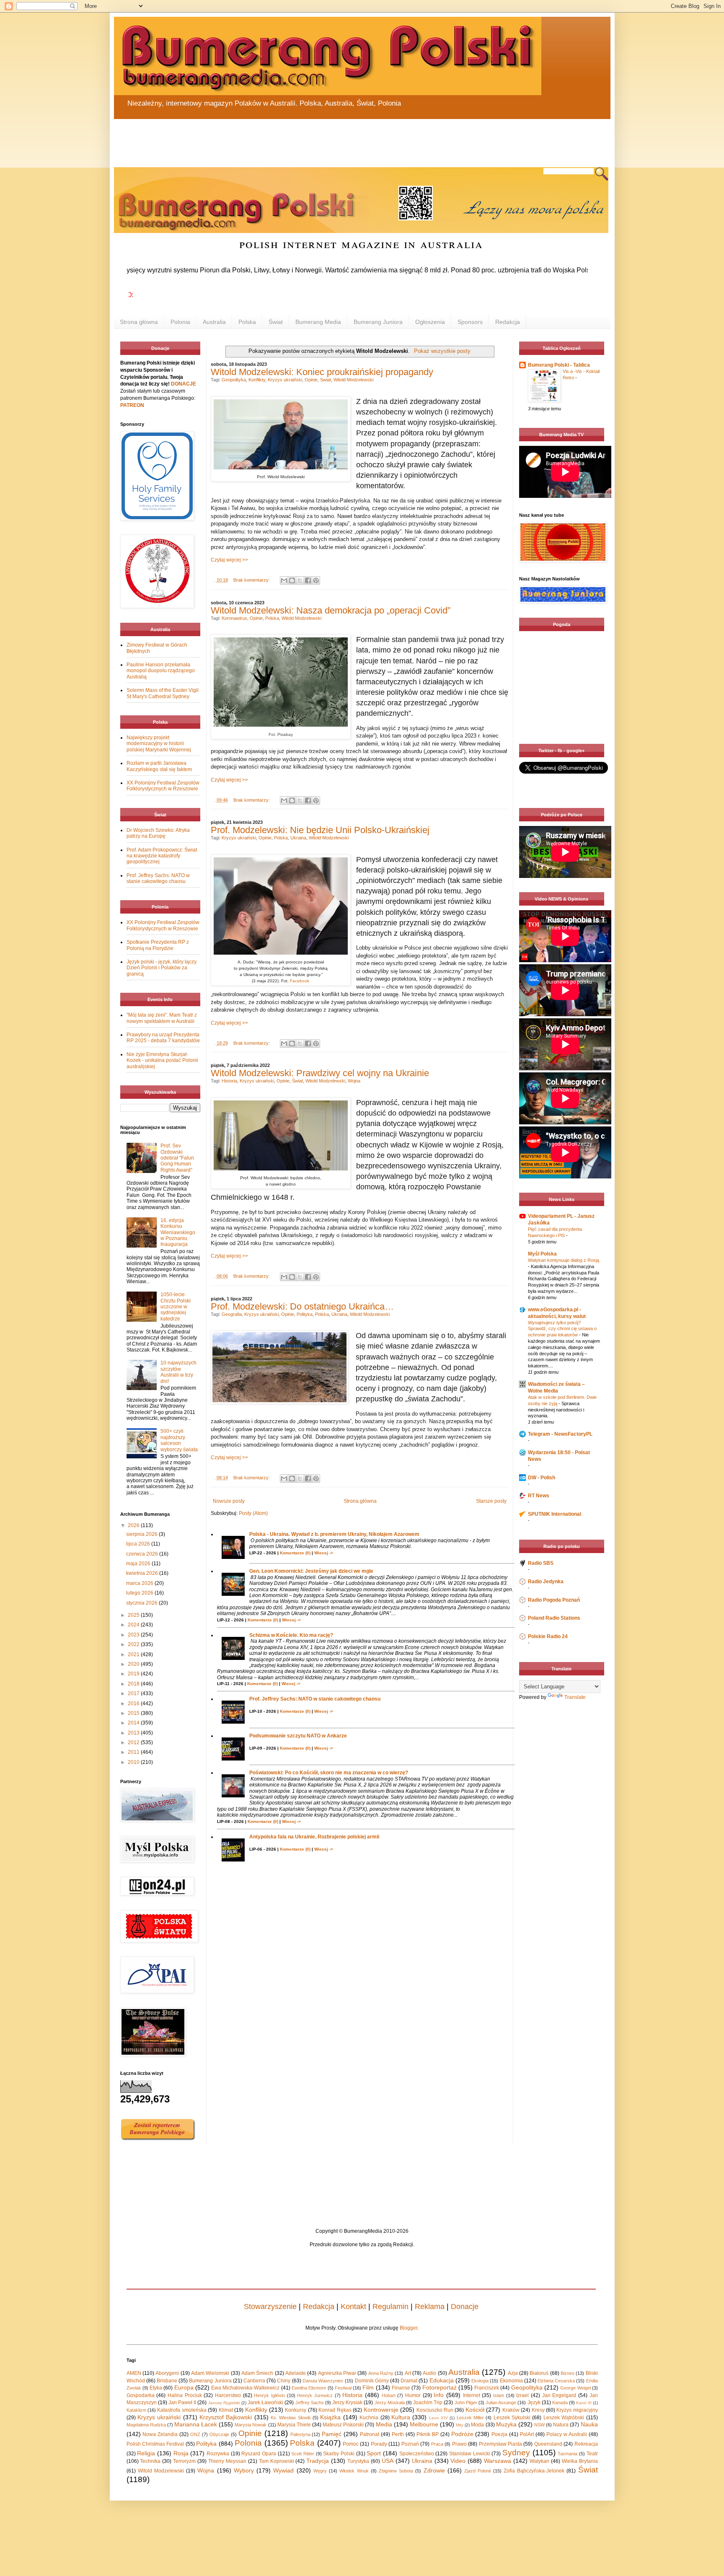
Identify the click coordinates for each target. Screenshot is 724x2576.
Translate (575, 1697)
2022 (134, 1644)
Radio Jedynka (546, 1582)
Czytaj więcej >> (229, 560)
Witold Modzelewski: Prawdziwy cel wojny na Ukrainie (320, 1073)
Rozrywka (218, 2454)
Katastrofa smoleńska (182, 2410)
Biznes (568, 2373)
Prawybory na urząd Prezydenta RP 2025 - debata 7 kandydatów (163, 1038)
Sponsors (470, 322)
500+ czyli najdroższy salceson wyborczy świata (179, 1440)
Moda (477, 2425)
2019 (134, 1674)
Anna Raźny (381, 2373)
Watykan (539, 2461)
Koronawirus (234, 618)
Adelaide (296, 2373)
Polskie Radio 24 (548, 1636)
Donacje (465, 2307)
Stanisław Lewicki (470, 2454)
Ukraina (298, 838)
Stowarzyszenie (270, 2307)
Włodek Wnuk (354, 2471)
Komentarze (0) (295, 1553)
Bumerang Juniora (378, 322)
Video (458, 2461)
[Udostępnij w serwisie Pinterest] (316, 580)
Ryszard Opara (259, 2454)
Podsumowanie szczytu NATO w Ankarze (298, 1736)
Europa (184, 2387)
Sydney (516, 2453)
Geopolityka (234, 380)
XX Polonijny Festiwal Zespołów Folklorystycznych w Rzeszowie (163, 786)
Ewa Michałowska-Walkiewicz (245, 2388)
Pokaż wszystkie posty (442, 351)
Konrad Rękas (335, 2410)
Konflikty (257, 380)
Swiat (326, 380)
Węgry (320, 2471)
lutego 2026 (140, 1593)
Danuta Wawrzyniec (323, 2381)
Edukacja (442, 2380)
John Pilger (466, 2403)
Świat (276, 322)
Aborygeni (167, 2373)
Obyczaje (219, 2434)
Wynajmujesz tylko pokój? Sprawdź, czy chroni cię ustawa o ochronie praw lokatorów (562, 1329)
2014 (134, 1723)
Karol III (584, 2403)
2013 (134, 1733)
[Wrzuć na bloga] (292, 580)
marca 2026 (140, 1583)
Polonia (180, 322)
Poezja (499, 2434)
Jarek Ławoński (265, 2403)
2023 (134, 1635)
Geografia (232, 1314)
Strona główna (139, 322)
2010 (134, 1762)
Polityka (305, 1314)
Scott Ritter (303, 2454)
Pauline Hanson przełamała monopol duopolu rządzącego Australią (161, 671)
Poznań (410, 2444)
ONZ (195, 2434)
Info (439, 2395)
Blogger (409, 2328)
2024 (134, 1625)
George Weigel (575, 2388)
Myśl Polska (542, 1254)
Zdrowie (434, 2470)
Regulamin (390, 2307)
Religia (146, 2453)
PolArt (527, 2434)
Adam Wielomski (210, 2373)
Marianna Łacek (196, 2424)
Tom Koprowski (277, 2461)
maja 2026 (139, 1564)
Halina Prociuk (185, 2395)
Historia (229, 1081)
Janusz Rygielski (224, 2403)
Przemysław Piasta (500, 2444)
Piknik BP (428, 2434)
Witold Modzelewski (353, 380)
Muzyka (506, 2424)
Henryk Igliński (269, 2395)
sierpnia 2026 (142, 1534)
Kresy (538, 2410)
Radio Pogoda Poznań (554, 1600)
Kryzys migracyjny (577, 2410)
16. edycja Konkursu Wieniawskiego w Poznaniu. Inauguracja (178, 1232)
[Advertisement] (315, 138)
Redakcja (508, 322)
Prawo (459, 2444)
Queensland (548, 2444)
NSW (539, 2425)
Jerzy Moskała (390, 2403)
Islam (499, 2395)
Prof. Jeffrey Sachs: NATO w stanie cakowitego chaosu (315, 1699)
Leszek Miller (470, 2418)
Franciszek (487, 2388)
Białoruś (539, 2373)
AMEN (134, 2373)
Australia (214, 322)
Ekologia (480, 2381)
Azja (513, 2373)
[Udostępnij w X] (300, 580)
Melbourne (424, 2424)
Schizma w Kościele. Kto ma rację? (291, 1635)
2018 (134, 1684)
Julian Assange (501, 2403)
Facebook (300, 981)
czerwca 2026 (143, 1554)
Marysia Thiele (294, 2425)
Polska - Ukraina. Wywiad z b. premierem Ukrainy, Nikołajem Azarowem (334, 1534)
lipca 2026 (139, 1544)
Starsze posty (491, 1501)
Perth (398, 2434)
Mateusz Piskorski (343, 2425)
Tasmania (568, 2454)
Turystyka (358, 2461)
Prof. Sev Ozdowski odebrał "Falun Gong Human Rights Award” (177, 1158)
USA (388, 2461)
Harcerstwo (228, 2395)
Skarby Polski (339, 2454)
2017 (134, 1693)
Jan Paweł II (182, 2403)
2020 (134, 1664)
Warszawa (498, 2461)
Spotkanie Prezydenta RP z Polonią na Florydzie (158, 945)
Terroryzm (184, 2461)
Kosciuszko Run (435, 2410)
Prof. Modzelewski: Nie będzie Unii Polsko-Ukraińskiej (320, 830)
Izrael (522, 2395)
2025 (134, 1615)
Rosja (181, 2453)
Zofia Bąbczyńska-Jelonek (534, 2471)
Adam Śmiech (257, 2373)
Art (408, 2373)
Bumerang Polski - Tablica (559, 365)
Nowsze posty (229, 1501)
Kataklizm (136, 2410)
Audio (429, 2373)
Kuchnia (369, 2418)
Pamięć (332, 2434)
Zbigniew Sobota (396, 2471)
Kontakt (353, 2307)
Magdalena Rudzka (146, 2425)
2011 (134, 1752)
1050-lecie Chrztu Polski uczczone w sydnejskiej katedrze (176, 1307)
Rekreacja (586, 2444)
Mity (460, 2425)
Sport (374, 2453)
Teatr (592, 2454)
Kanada (560, 2403)
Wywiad (283, 2470)
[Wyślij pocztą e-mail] (284, 580)
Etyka (156, 2388)
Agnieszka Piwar (337, 2373)
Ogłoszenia (430, 322)
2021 (134, 1654)
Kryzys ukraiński (285, 380)
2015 (134, 1713)
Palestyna (300, 2434)
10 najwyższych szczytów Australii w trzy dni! (178, 1372)
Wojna (354, 1081)
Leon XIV (438, 2418)
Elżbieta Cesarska (556, 2381)
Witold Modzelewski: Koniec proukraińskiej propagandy (322, 372)
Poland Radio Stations (554, 1618)
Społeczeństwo (417, 2454)
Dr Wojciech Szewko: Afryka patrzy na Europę (158, 833)
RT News (539, 1496)
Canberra (254, 2381)
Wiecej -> (324, 1553)
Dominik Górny (372, 2381)
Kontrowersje (381, 2410)
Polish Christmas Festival (155, 2444)
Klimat (226, 2410)
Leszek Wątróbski (564, 2418)
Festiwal (343, 2388)
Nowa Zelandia (160, 2434)
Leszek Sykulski (512, 2418)
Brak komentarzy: (252, 580)
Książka (330, 2417)
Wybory (244, 2470)
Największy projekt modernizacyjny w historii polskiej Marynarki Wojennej (159, 744)
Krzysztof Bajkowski (226, 2417)
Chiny (284, 2381)
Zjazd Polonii (477, 2471)
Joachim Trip (428, 2403)
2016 (134, 1704)
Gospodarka (141, 2395)
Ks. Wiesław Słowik (291, 2418)
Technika (150, 2461)
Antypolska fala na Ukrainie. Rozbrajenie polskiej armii (314, 1837)
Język (534, 2403)
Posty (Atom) (253, 1513)
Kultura (401, 2417)
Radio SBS (541, 1563)
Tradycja (318, 2461)
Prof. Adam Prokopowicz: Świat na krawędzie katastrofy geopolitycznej (162, 856)
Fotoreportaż (440, 2387)
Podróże (462, 2434)
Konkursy (296, 2410)
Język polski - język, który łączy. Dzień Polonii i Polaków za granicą (162, 968)
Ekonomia (511, 2381)
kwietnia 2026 (143, 1573)
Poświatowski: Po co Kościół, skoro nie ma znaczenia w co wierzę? (329, 1773)
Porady (379, 2444)
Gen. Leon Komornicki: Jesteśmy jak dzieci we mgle (311, 1571)
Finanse (401, 2388)
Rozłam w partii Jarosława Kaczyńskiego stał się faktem (159, 766)
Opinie (311, 380)
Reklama (430, 2307)
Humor (413, 2395)
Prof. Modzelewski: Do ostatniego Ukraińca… (302, 1306)
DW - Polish (542, 1478)
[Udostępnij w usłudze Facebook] (308, 580)
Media (384, 2424)
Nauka (589, 2424)
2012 (134, 1742)
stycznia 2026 (142, 1603)
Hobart (389, 2395)
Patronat (370, 2434)
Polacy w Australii (567, 2434)
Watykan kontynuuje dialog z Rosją (564, 1260)
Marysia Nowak (251, 2425)
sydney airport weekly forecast (563, 727)
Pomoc (351, 2444)
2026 (134, 1525)
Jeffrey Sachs (310, 2403)
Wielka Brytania (580, 2461)
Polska (247, 322)
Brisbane (167, 2381)
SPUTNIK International (555, 1514)
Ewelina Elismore (309, 2388)
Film (368, 2387)
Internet (472, 2395)
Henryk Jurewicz (315, 2395)
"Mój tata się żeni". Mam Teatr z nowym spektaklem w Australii (162, 1018)
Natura (561, 2425)
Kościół (475, 2410)
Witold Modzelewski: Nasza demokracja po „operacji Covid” (331, 610)
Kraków (511, 2410)
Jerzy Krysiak (347, 2403)
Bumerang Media (318, 322)
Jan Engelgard (559, 2395)
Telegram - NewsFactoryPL (560, 1434)
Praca (437, 2444)
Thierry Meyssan (227, 2461)
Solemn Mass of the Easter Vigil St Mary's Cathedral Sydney (163, 693)
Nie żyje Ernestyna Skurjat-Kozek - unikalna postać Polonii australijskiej (162, 1060)
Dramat (409, 2381)
